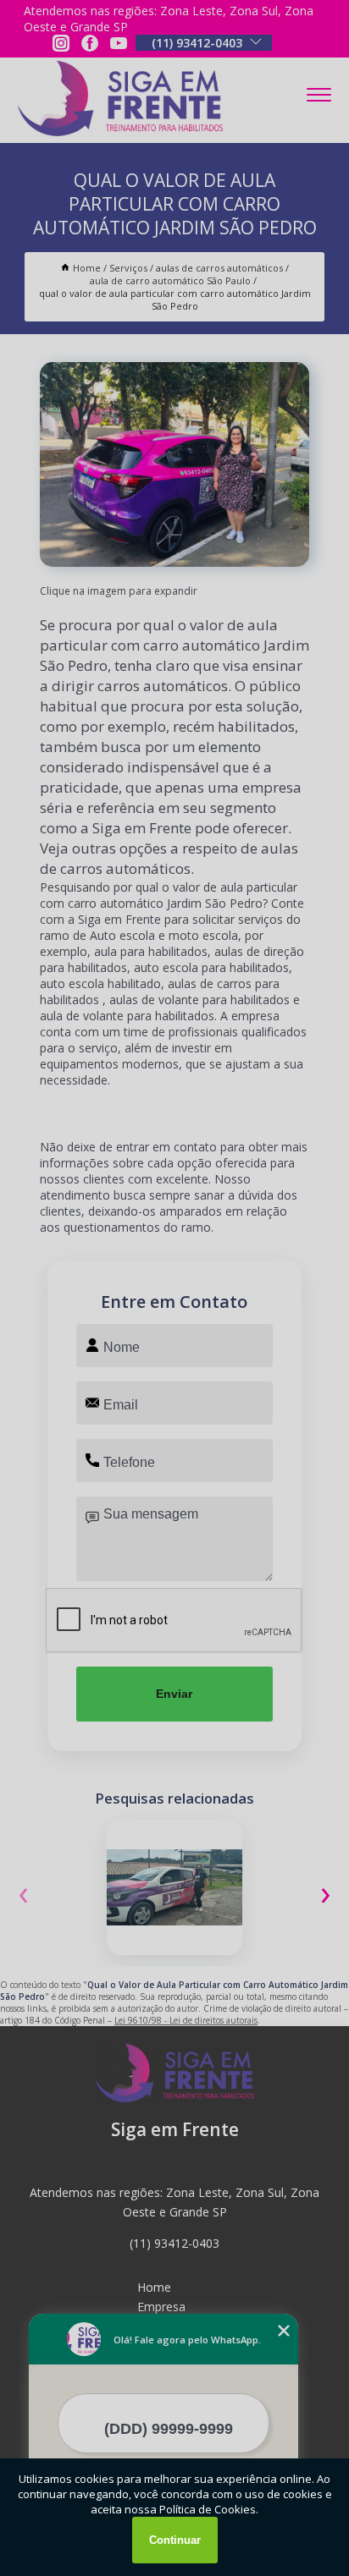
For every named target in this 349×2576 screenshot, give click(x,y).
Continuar (175, 2540)
